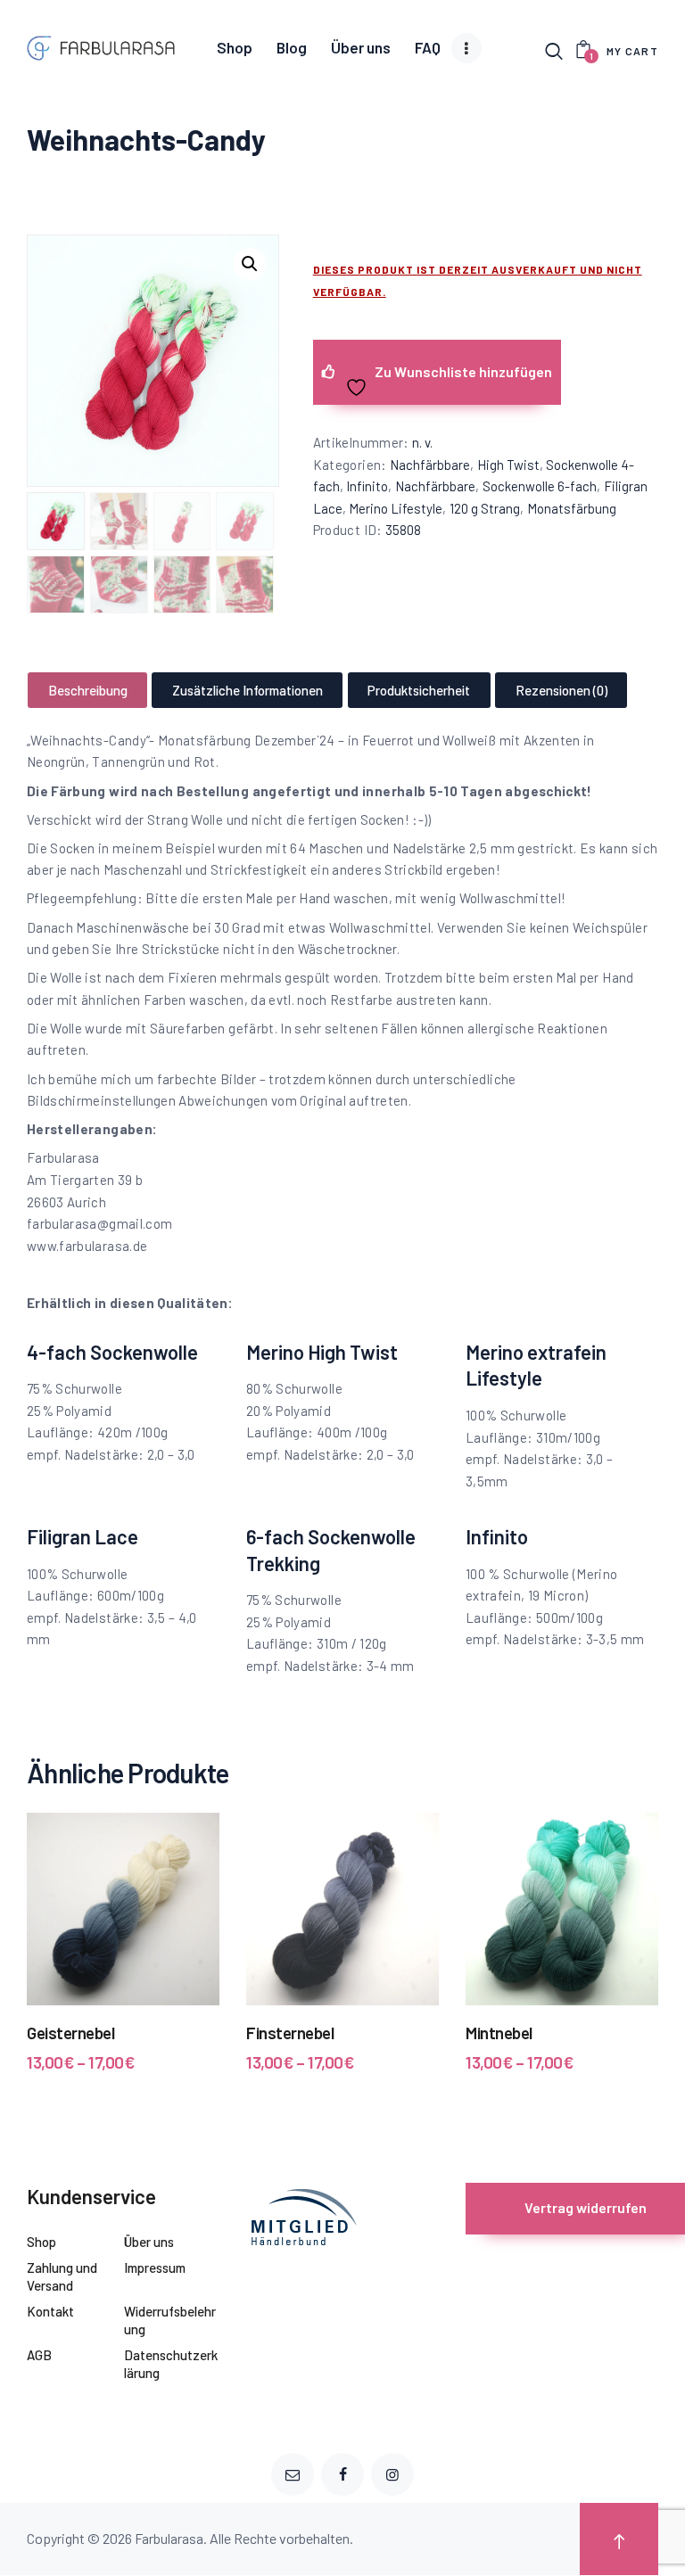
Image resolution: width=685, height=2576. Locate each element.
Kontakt (50, 2311)
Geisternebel (70, 2033)
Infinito (367, 486)
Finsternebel (290, 2033)
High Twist (508, 465)
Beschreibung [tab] (88, 690)
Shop (41, 2242)
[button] (250, 264)
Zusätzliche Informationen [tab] (248, 690)
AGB (39, 2355)
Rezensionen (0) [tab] (561, 690)
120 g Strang (485, 508)
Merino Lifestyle (396, 508)
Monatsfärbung (572, 508)
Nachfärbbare (430, 465)
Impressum (155, 2267)
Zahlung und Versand (62, 2276)
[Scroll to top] (619, 2539)
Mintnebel (499, 2033)
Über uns (149, 2242)
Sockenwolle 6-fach (540, 486)
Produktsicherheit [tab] (419, 690)
